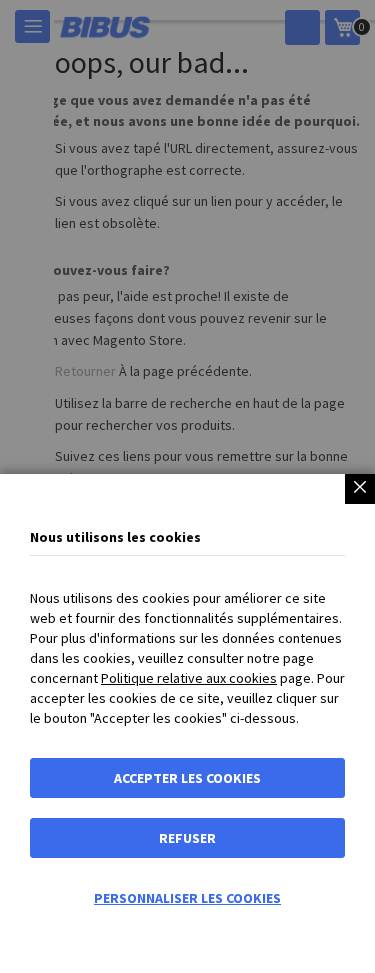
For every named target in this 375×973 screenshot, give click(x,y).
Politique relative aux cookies (189, 678)
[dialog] (187, 486)
